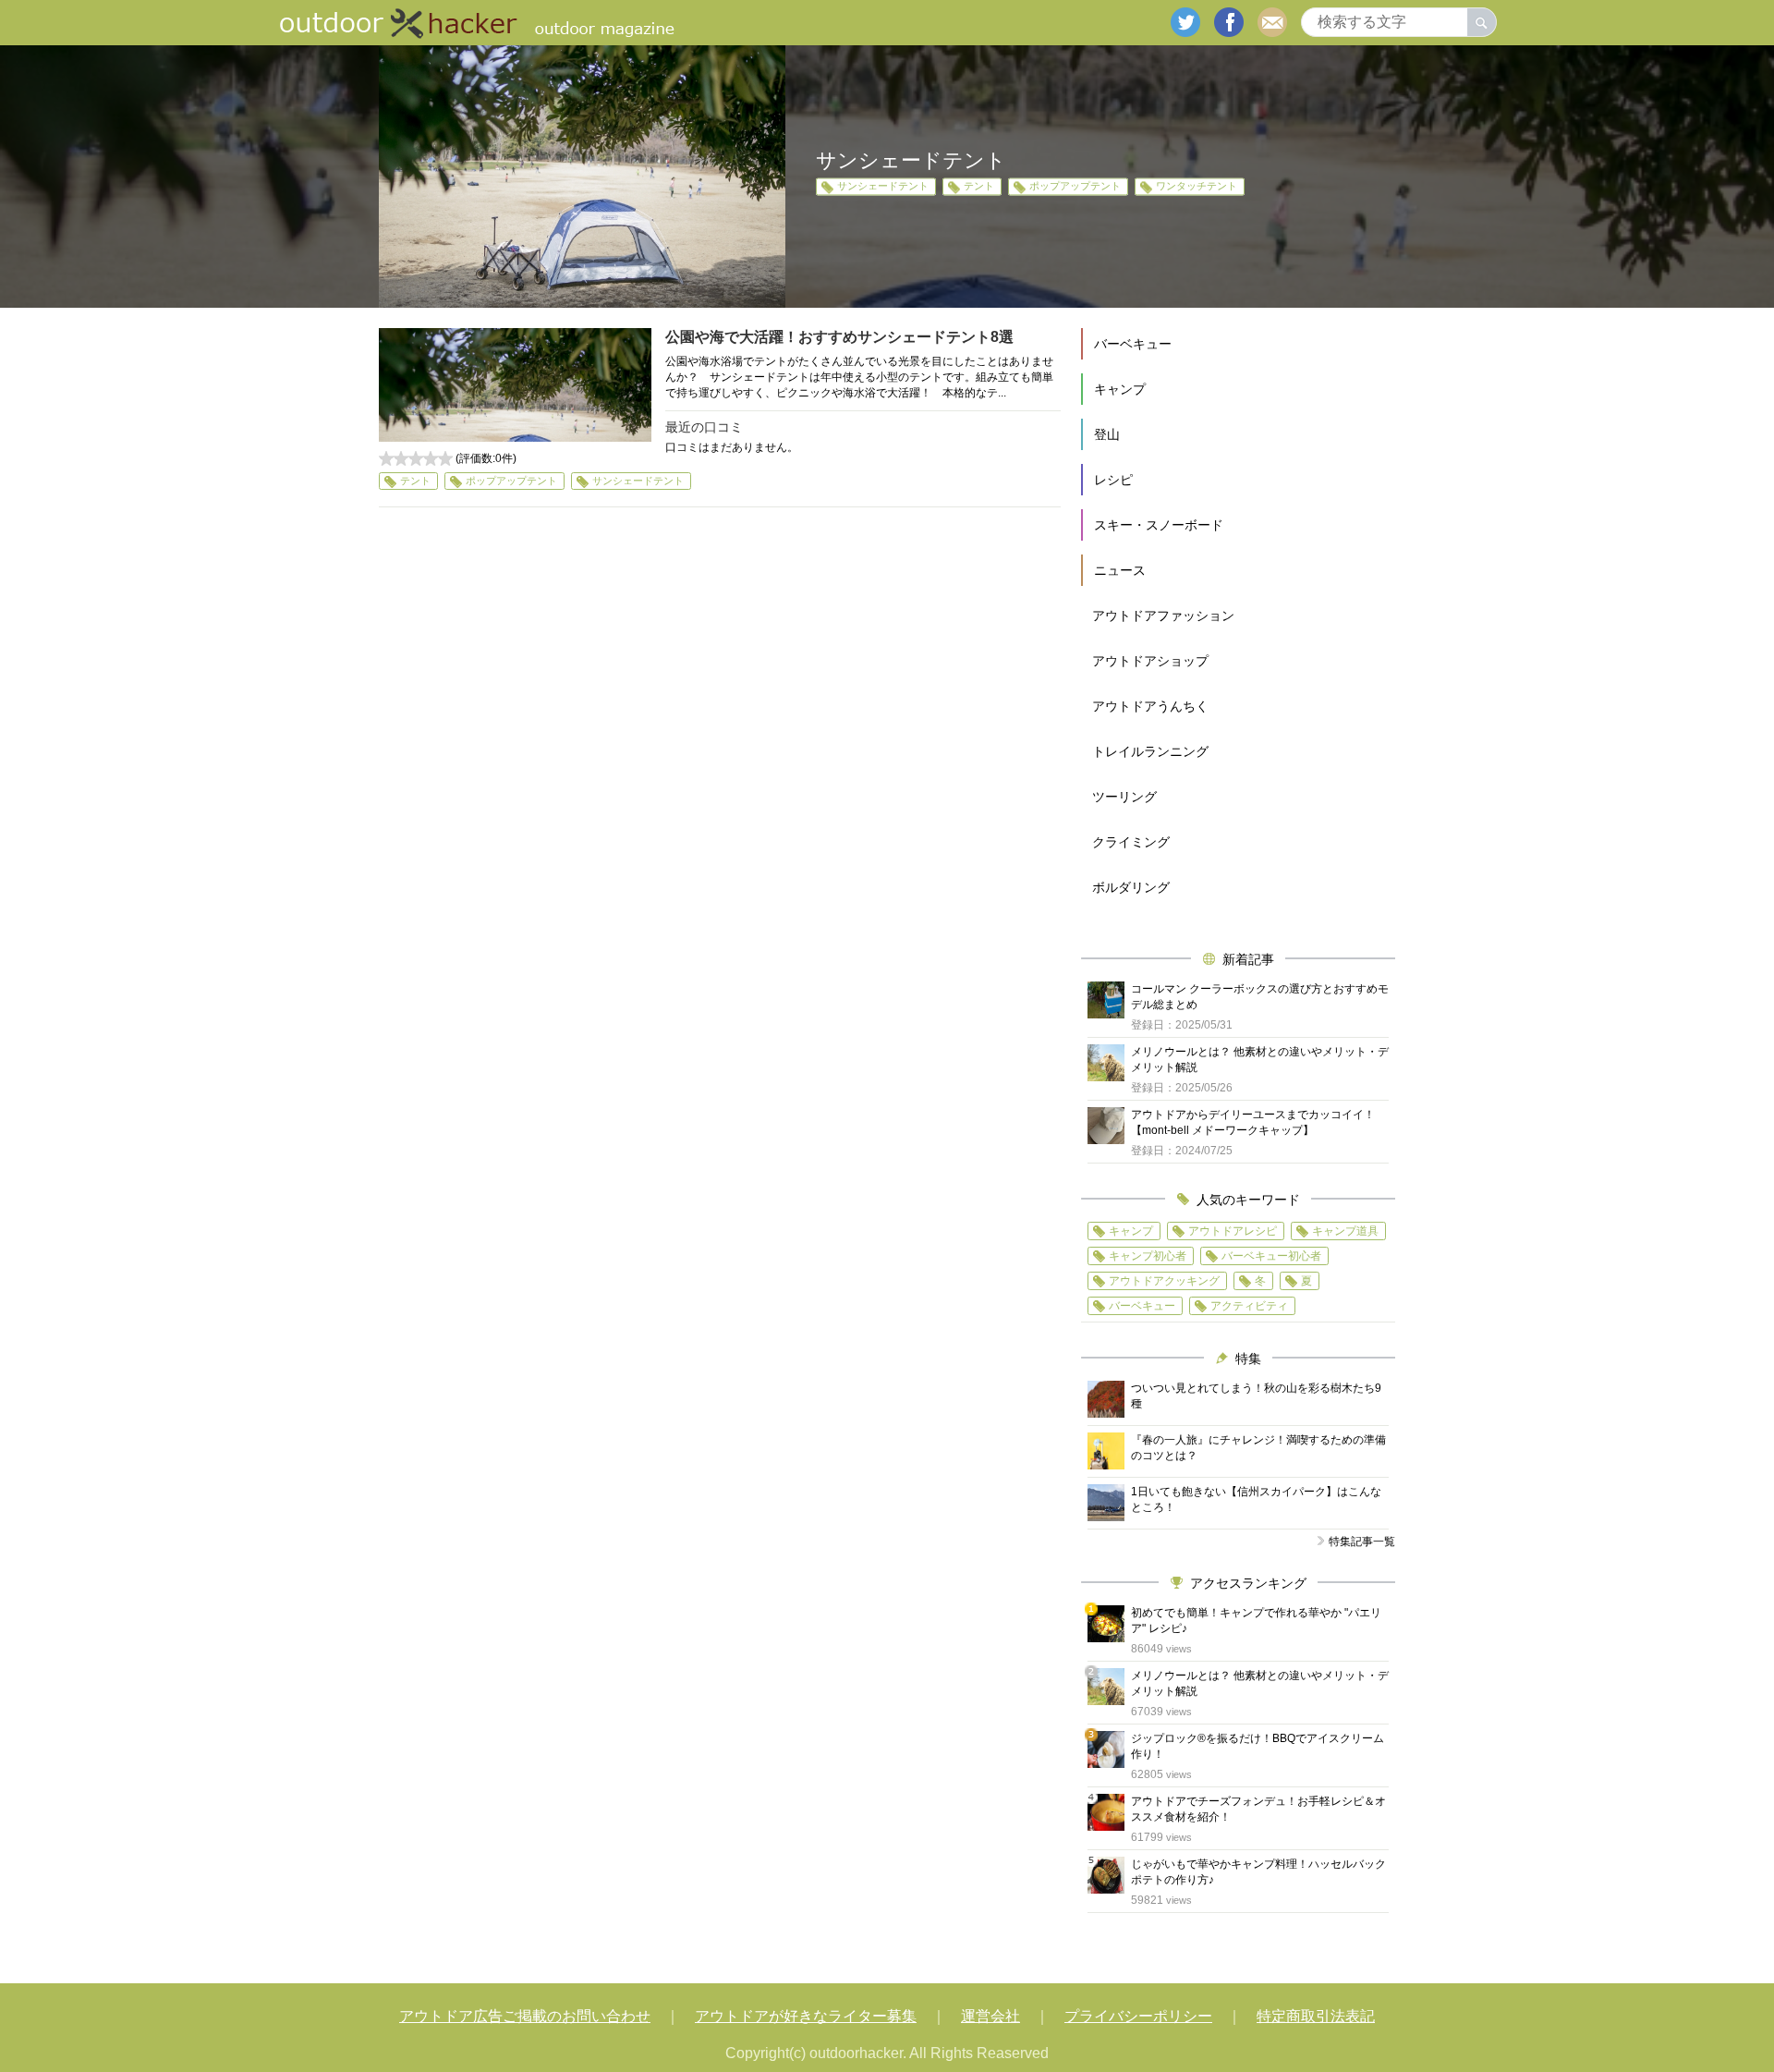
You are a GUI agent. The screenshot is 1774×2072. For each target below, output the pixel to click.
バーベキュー (1133, 344)
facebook (1229, 22)
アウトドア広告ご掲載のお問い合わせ (525, 2016)
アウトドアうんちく (1150, 706)
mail (1272, 22)
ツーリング (1124, 797)
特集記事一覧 (1362, 1542)
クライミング (1131, 842)
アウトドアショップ (1150, 661)
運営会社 (990, 2016)
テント (979, 187)
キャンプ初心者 (1148, 1256)
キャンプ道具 (1345, 1231)
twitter (1185, 22)
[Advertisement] (720, 691)
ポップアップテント (1075, 187)
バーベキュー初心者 (1271, 1256)
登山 (1107, 434)
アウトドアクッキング (1164, 1281)
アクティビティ (1249, 1306)
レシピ (1113, 480)
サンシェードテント (883, 187)
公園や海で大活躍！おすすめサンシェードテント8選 (839, 337)
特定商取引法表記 (1316, 2016)
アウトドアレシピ (1233, 1231)
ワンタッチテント (1197, 187)
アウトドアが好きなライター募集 (806, 2016)
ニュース (1120, 570)
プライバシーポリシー (1138, 2016)
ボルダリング (1131, 887)
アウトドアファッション (1163, 616)
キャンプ (1120, 389)
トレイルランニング (1150, 751)
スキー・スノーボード (1159, 525)
